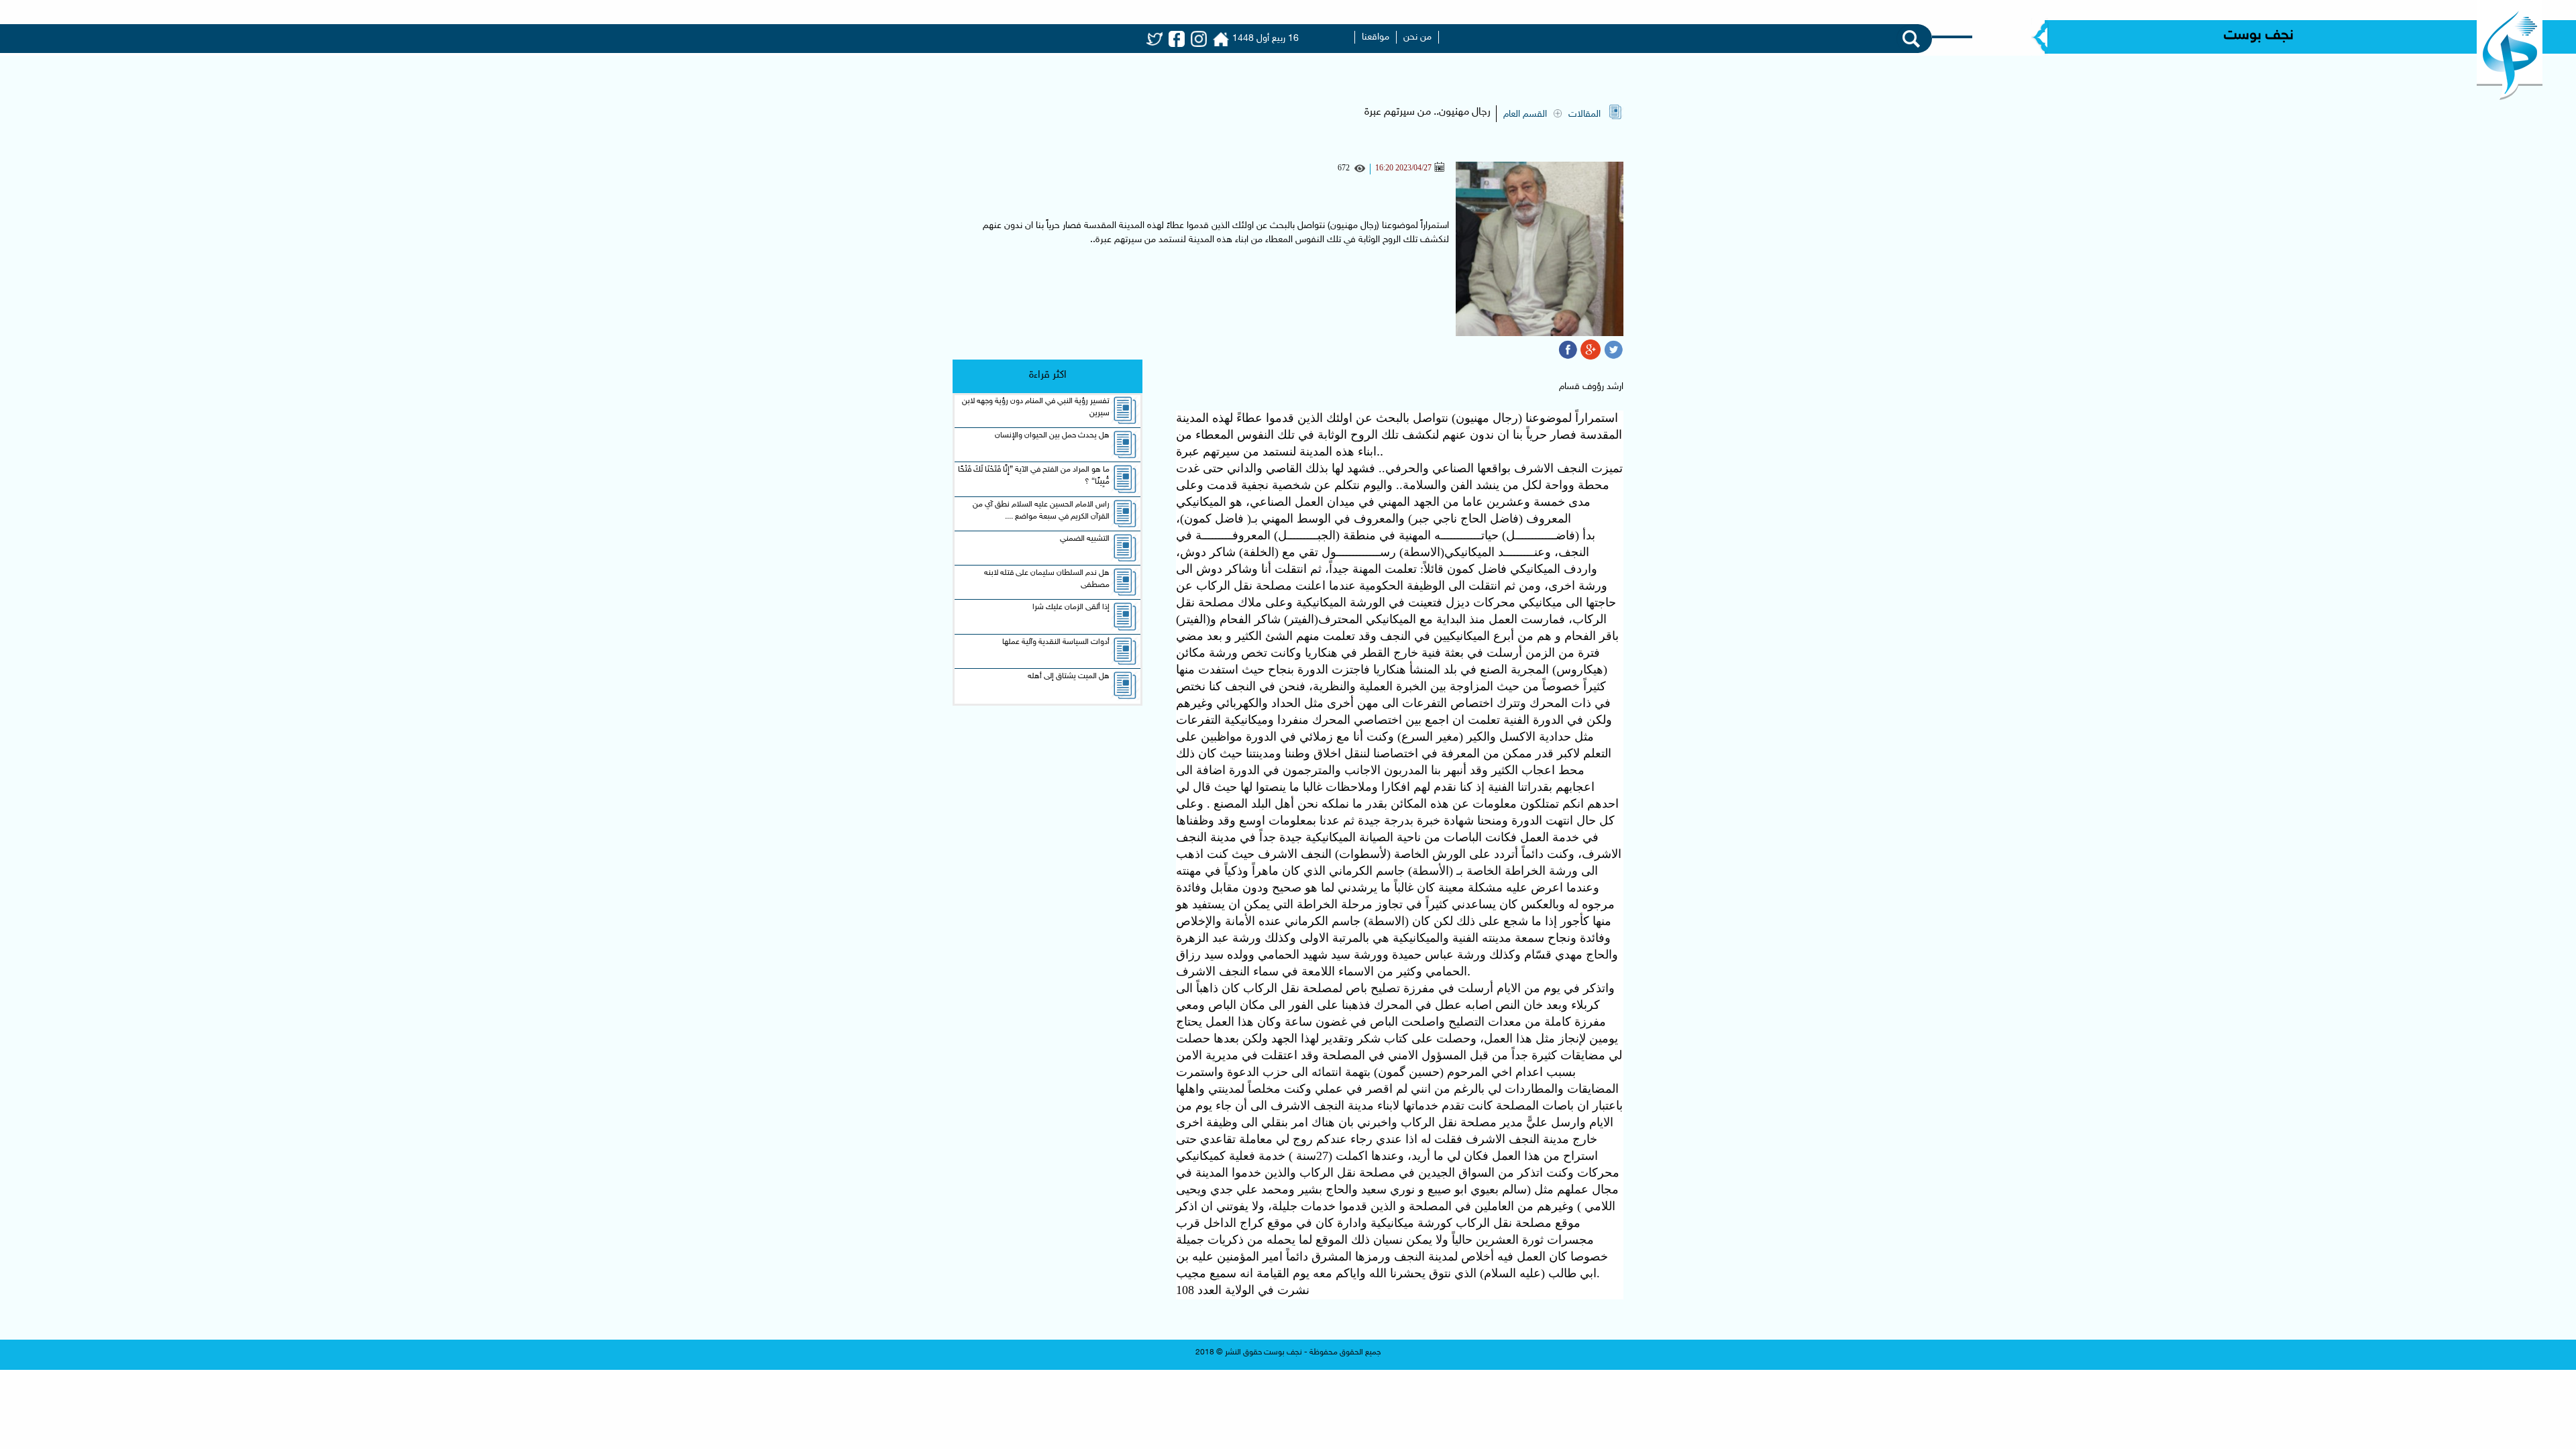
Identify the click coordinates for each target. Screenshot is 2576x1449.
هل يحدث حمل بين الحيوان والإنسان (1052, 435)
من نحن (1417, 37)
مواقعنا (1376, 37)
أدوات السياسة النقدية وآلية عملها (1056, 642)
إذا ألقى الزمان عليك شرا (1071, 607)
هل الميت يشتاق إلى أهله (1069, 676)
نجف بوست (2259, 36)
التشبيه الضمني (1085, 539)
